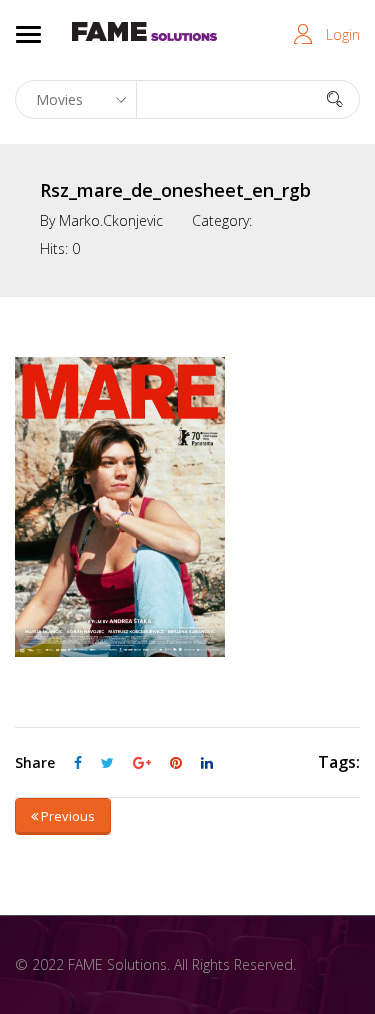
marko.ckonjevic (111, 220)
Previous (66, 816)
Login (343, 34)
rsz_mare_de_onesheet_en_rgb (175, 190)
